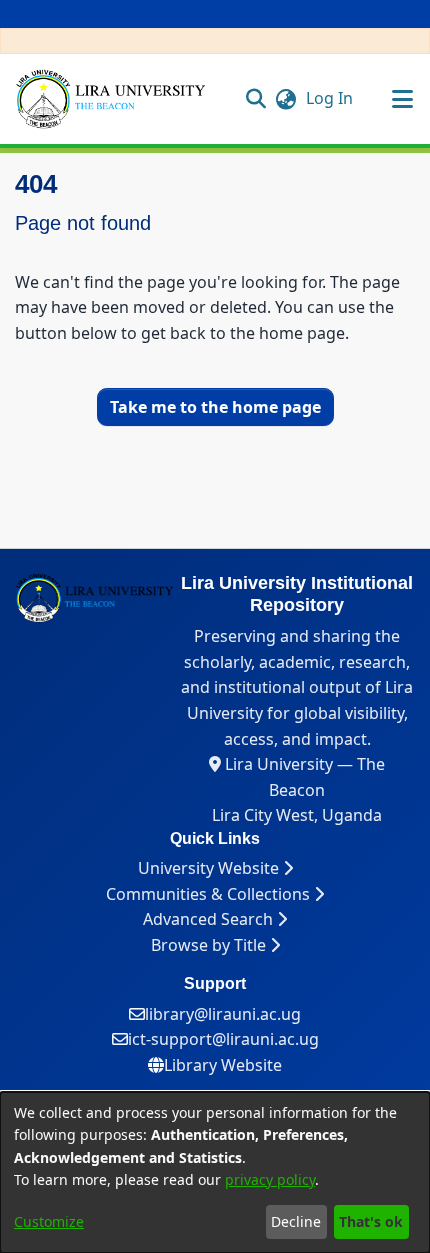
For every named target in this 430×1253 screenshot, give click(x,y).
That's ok (371, 1221)
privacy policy (270, 1179)
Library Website (223, 1065)
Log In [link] (330, 98)
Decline (296, 1221)
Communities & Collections (210, 894)
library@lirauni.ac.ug (223, 1014)
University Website (210, 868)
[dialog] (215, 1172)
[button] (256, 98)
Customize (49, 1221)
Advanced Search (210, 919)
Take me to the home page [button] (215, 407)
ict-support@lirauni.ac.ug (223, 1039)
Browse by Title (210, 945)
